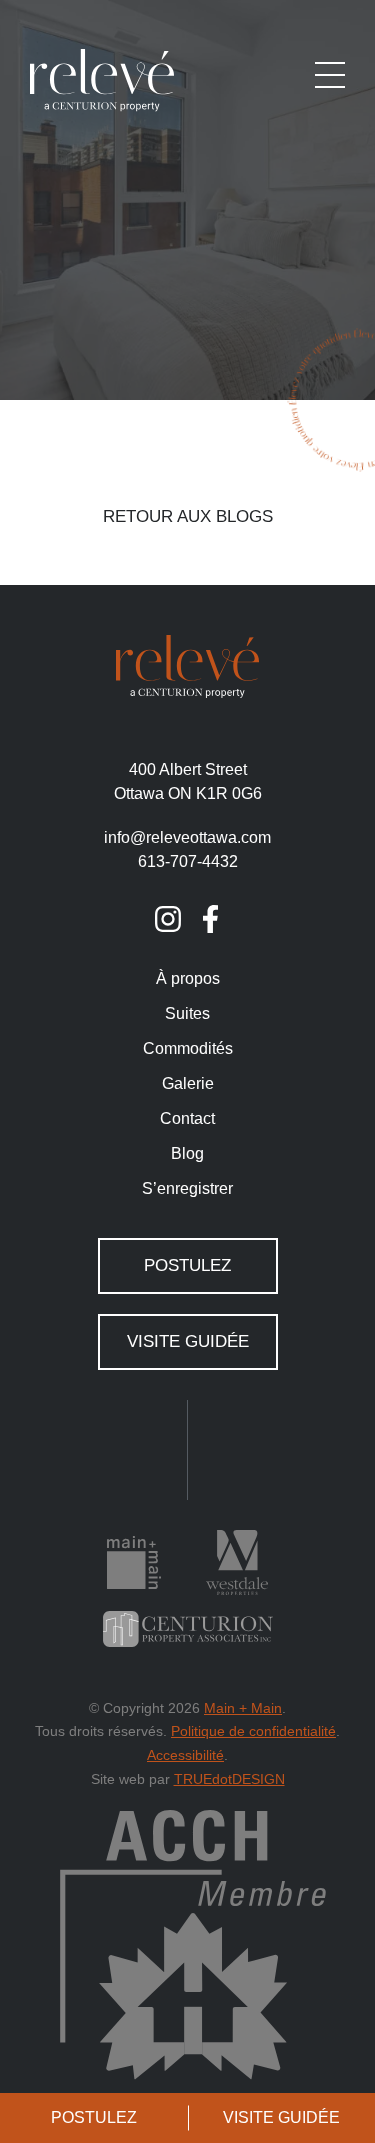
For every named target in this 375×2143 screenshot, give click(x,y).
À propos (188, 978)
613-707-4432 (188, 861)
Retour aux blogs (188, 516)
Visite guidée (188, 1341)
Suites (187, 1013)
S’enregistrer (187, 1188)
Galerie (188, 1083)
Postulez (94, 2117)
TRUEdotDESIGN (229, 1779)
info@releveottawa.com (187, 837)
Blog (187, 1153)
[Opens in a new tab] (168, 919)
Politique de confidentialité (253, 1731)
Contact (187, 1118)
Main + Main (243, 1708)
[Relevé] (102, 79)
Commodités (188, 1048)
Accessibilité (185, 1755)
